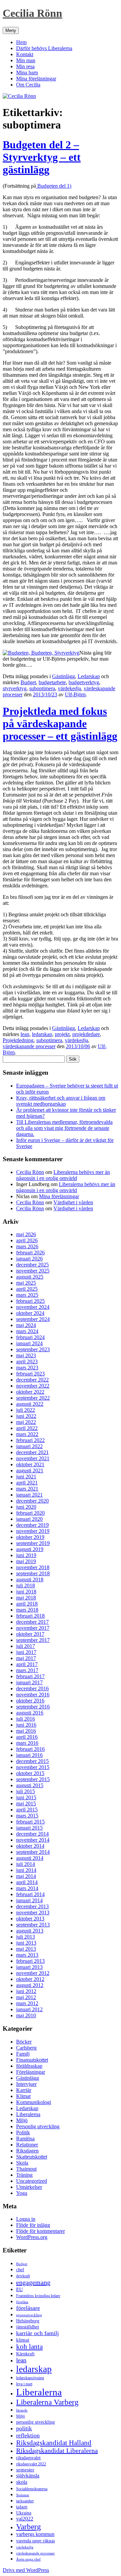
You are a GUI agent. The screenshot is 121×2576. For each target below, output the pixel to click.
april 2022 (27, 1428)
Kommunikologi (34, 2102)
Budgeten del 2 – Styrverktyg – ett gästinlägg (42, 157)
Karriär (24, 2090)
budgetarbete (52, 682)
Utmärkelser (29, 2187)
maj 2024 (26, 1325)
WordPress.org (32, 2237)
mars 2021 (27, 1489)
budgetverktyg (84, 682)
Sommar (23, 2495)
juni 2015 (26, 1797)
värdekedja (69, 688)
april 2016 (27, 1737)
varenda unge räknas (35, 2541)
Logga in (26, 2219)
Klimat (23, 2096)
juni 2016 (26, 1725)
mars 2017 (27, 1670)
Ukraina (24, 2513)
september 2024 (33, 1319)
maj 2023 (26, 1355)
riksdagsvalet (28, 2458)
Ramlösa (25, 2139)
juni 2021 (26, 1477)
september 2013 (33, 1925)
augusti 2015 (30, 1785)
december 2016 (32, 1688)
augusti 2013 (30, 1931)
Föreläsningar (31, 2072)
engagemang (33, 2282)
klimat (23, 2340)
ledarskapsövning (30, 2378)
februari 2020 (30, 1513)
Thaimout (26, 2169)
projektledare (86, 1034)
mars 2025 (27, 1295)
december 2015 (32, 1761)
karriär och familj (37, 2333)
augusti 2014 (30, 1858)
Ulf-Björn (75, 694)
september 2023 (33, 1349)
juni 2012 (26, 1991)
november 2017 (33, 1628)
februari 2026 (30, 1253)
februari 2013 (30, 1961)
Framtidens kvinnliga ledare (38, 2296)
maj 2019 (26, 1561)
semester (25, 2470)
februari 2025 (30, 1301)
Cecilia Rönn (32, 13)
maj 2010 (26, 2015)
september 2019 (33, 1543)
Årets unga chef (28, 2559)
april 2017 (27, 1664)
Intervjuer (26, 2084)
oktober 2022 (30, 1392)
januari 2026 (29, 1259)
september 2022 (33, 1398)
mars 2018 (27, 1610)
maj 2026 (26, 1234)
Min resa (25, 66)
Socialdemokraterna (32, 2489)
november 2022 (33, 1386)
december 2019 (32, 1525)
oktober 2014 (30, 1846)
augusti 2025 (30, 1277)
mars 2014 (27, 1888)
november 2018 (33, 1567)
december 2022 (32, 1380)
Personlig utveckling (38, 2126)
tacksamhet (25, 2501)
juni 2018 (26, 1592)
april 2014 (27, 1882)
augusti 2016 (30, 1713)
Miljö (22, 2120)
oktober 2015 (30, 1773)
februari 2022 (30, 1440)
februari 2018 (30, 1616)
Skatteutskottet (32, 2157)
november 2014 (33, 1840)
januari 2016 (29, 1755)
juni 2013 (26, 1943)
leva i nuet (24, 2384)
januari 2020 (29, 1519)
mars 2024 (27, 1331)
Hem (21, 42)
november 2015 (33, 1767)
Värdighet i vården (73, 1202)
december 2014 (32, 1834)
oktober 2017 (30, 1634)
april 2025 (27, 1289)
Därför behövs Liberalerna (44, 48)
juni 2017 (26, 1652)
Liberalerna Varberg (47, 2402)
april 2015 (27, 1810)
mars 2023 (27, 1368)
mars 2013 (27, 1955)
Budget (28, 682)
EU (19, 2289)
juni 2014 (26, 1870)
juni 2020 (26, 1507)
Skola (22, 2163)
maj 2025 (26, 1283)
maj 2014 (26, 1876)
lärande (22, 2410)
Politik (23, 2132)
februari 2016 (30, 1749)
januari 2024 (29, 1343)
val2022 (25, 2519)
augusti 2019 (30, 1549)
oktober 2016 (30, 1701)
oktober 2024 (30, 1313)
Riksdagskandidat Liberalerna (57, 2451)
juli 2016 (26, 1719)
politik (24, 2428)
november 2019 (33, 1531)
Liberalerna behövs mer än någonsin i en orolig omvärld (63, 1175)
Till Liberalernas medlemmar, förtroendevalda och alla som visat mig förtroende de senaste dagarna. (64, 1128)
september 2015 (33, 1779)
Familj (23, 2054)
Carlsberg (26, 2048)
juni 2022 (26, 1416)
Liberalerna (28, 2114)
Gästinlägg (64, 676)
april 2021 (27, 1483)
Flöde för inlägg (33, 2225)
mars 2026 (27, 1246)
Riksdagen (27, 2151)
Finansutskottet (32, 2060)
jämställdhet (28, 2327)
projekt (62, 1034)
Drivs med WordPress (26, 2570)
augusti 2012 (30, 1985)
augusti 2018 (30, 1579)
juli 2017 (26, 1646)
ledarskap (42, 1034)
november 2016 (33, 1695)
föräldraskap (29, 2066)
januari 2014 (29, 1900)
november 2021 (33, 1458)
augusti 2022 (30, 1404)
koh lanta (29, 2347)
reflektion (28, 2435)
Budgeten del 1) (54, 186)
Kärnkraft (25, 2354)
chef (20, 2270)
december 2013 (32, 1906)
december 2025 (32, 1265)
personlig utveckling (35, 2422)
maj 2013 (26, 1949)
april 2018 (27, 1604)
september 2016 (33, 1707)
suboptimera (42, 688)
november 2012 (33, 1973)
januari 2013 (29, 1967)
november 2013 (33, 1912)
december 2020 (32, 1501)
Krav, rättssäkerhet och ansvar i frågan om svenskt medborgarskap (61, 1101)
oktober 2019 (30, 1537)
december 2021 (32, 1452)
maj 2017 (26, 1658)
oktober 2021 (30, 1464)
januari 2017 (29, 1682)
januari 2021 (29, 1495)
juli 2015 (26, 1791)
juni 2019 (26, 1555)
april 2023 (27, 1361)
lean (25, 1034)
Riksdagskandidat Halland (54, 2443)
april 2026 (27, 1240)
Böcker (24, 2042)
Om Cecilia (28, 85)
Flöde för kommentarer (41, 2231)
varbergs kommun (35, 2534)
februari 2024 (30, 1337)
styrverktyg (15, 688)
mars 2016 (27, 1743)
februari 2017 (30, 1676)
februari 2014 (30, 1894)
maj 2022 (26, 1422)
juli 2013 (26, 1937)
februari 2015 (30, 1822)
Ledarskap (89, 676)
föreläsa (22, 2302)
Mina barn (27, 72)
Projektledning (18, 1040)
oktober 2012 (30, 1979)
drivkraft (23, 2276)
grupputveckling (29, 2315)
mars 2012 (27, 2003)
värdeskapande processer (29, 1046)
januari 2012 (29, 2009)
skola (22, 2482)
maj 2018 (26, 1598)
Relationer (27, 2145)
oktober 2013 (30, 1919)
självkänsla (28, 2476)
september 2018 (33, 1573)
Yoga (22, 2193)
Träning (24, 2175)
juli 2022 (26, 1410)
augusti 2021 (30, 1470)
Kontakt (25, 54)
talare (22, 2507)
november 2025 (33, 1271)
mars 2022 (27, 1434)
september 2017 (33, 1640)
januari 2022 (29, 1446)
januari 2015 (29, 1828)
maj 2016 (26, 1731)
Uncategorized (32, 2181)
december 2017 (32, 1622)
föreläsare (28, 2308)
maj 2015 (26, 1804)
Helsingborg (28, 2321)
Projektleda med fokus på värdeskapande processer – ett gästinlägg (60, 724)
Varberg (29, 2527)
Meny (11, 30)
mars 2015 (27, 1816)
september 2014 (33, 1852)
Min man (26, 60)
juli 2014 (26, 1864)
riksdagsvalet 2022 (31, 2464)
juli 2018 (26, 1586)
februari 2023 (30, 1374)
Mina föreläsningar (36, 79)
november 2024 (33, 1307)
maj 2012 (26, 1997)
